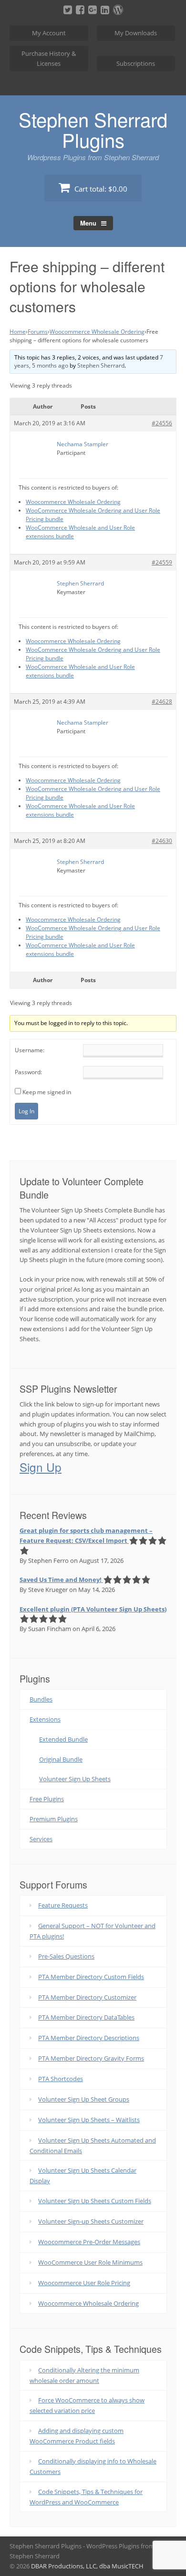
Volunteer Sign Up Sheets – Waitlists (89, 2120)
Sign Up (41, 1467)
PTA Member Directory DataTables (86, 2017)
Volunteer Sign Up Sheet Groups (84, 2099)
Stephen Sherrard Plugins (93, 129)
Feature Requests (63, 1905)
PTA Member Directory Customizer (87, 1997)
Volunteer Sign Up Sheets (75, 1779)
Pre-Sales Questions (66, 1956)
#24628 (162, 702)
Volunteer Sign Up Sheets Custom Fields (95, 2201)
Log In (26, 1111)
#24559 (162, 562)
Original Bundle (61, 1759)
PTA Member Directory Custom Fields (91, 1977)
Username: (30, 1050)
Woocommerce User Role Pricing (84, 2283)
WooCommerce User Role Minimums (90, 2262)
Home (18, 332)
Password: (28, 1072)
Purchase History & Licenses (49, 58)
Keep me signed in (47, 1092)
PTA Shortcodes (61, 2079)
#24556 (162, 423)
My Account (49, 33)
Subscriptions (136, 63)
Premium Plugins (54, 1819)
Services (41, 1839)
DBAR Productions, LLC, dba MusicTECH (87, 2566)
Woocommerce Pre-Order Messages (89, 2242)
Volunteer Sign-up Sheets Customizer (91, 2221)
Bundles (41, 1699)
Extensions (45, 1719)
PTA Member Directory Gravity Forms (91, 2058)
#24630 (162, 841)
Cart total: (100, 189)
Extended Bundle (63, 1739)
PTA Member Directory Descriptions (89, 2038)
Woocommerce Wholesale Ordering (97, 332)
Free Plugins (47, 1799)
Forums (38, 332)
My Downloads (136, 33)
